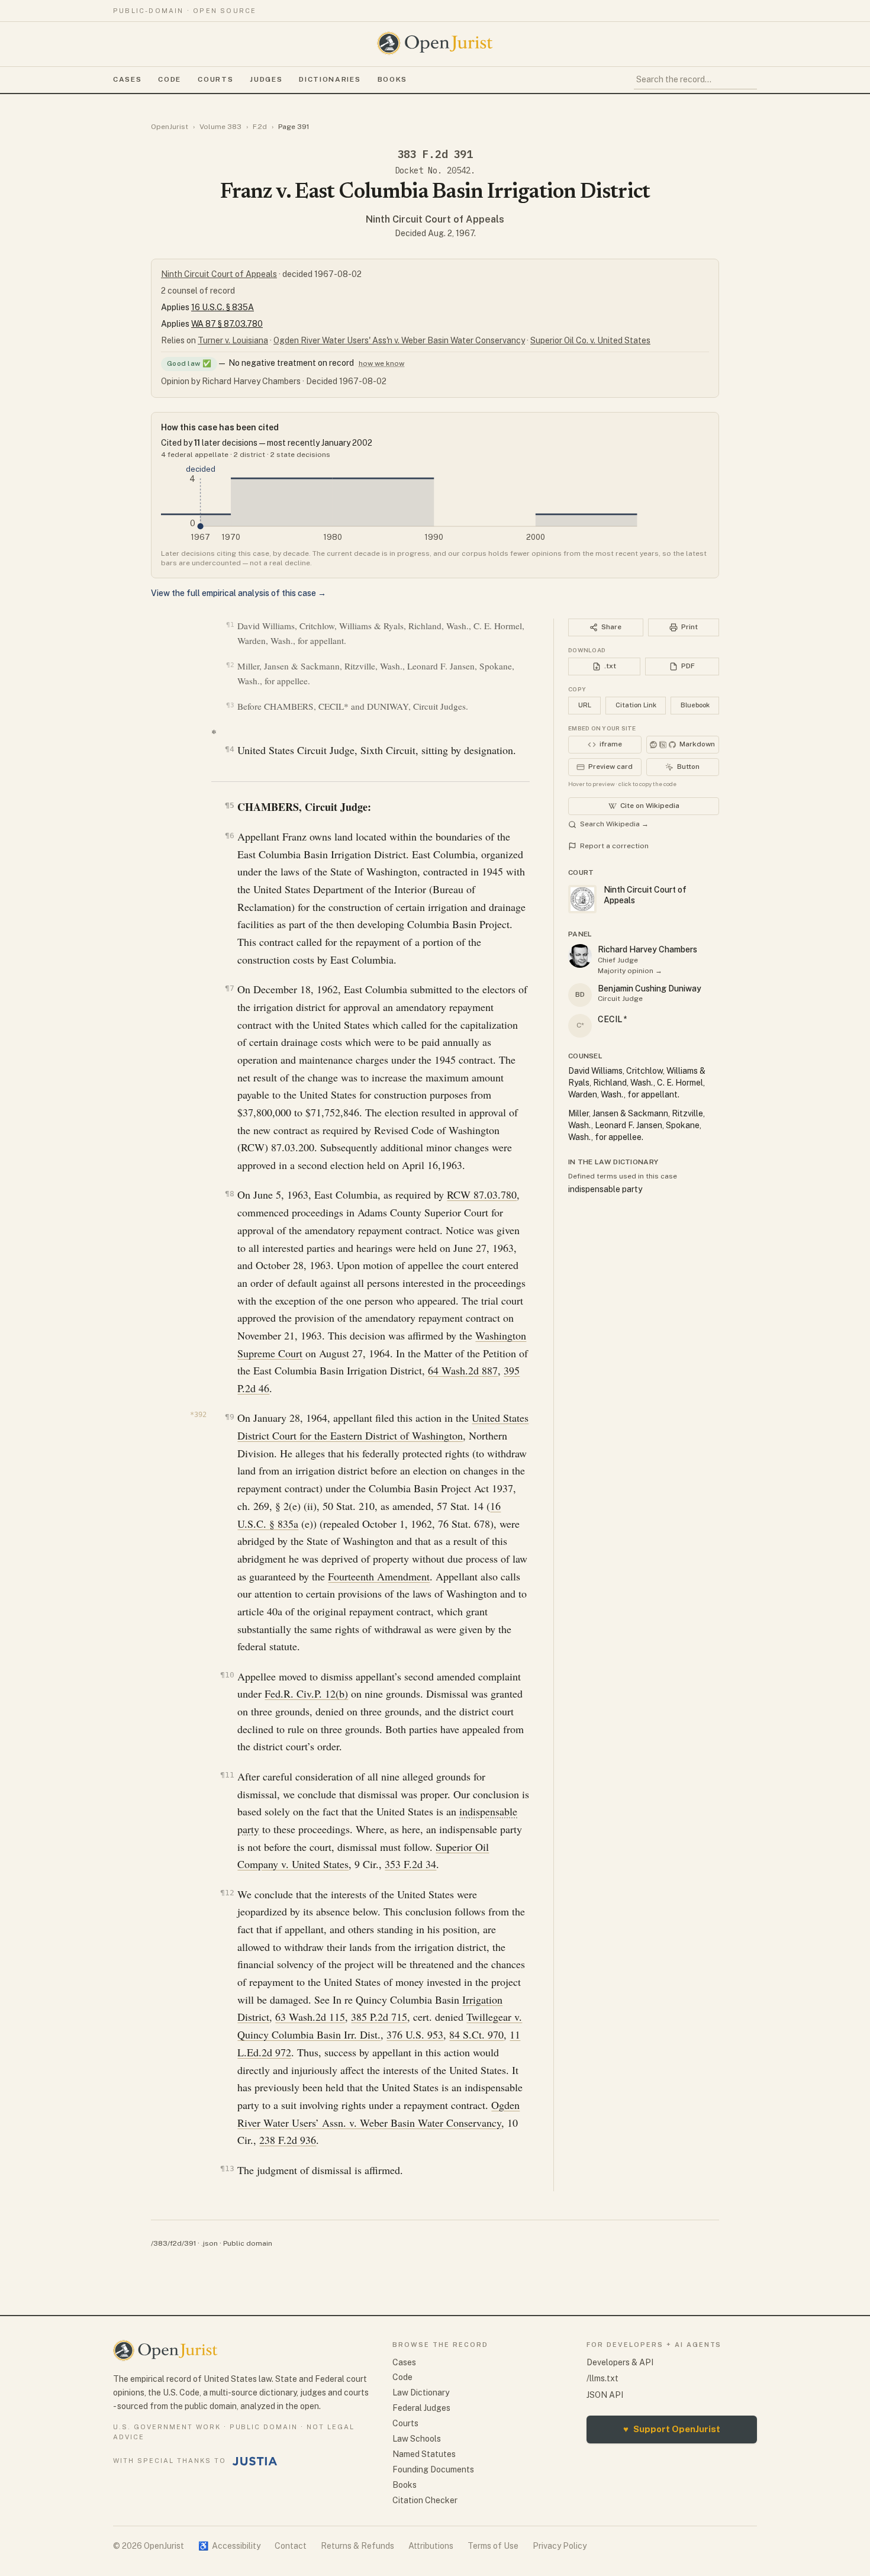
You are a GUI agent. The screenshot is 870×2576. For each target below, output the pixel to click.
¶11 (227, 1775)
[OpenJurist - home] (435, 43)
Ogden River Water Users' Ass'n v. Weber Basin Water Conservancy (399, 340)
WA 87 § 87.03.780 (227, 324)
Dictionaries (330, 79)
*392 (198, 1415)
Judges (266, 79)
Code (170, 79)
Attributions (431, 2546)
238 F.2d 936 (288, 2140)
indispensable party (605, 1189)
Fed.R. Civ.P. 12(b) (306, 1693)
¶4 (229, 749)
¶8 (229, 1194)
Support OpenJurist (672, 2429)
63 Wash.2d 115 (310, 2017)
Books (392, 79)
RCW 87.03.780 (482, 1194)
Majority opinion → (630, 971)
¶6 (229, 835)
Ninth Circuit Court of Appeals (435, 219)
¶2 (230, 665)
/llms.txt (602, 2378)
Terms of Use (493, 2546)
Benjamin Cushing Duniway (650, 988)
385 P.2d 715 (379, 2017)
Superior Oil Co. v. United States (590, 340)
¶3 (230, 705)
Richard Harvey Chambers (647, 949)
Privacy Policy (560, 2546)
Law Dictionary (421, 2393)
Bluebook (695, 705)
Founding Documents (433, 2469)
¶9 (229, 1417)
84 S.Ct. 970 (476, 2034)
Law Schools (417, 2439)
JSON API (605, 2395)
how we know (381, 363)
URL (585, 705)
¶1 (230, 625)
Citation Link (636, 705)
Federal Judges (421, 2408)
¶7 (229, 988)
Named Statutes (424, 2454)
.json (210, 2243)
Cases (127, 79)
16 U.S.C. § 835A (223, 307)
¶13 (227, 2168)
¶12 (227, 1893)
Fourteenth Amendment (379, 1576)
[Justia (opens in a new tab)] (255, 2461)
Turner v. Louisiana (233, 340)
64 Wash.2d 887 (463, 1370)
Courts (215, 79)
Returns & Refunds (357, 2546)
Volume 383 (220, 127)
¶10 (227, 1675)
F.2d (260, 127)
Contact (291, 2546)
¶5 (229, 805)
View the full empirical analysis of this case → (239, 593)
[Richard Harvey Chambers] (580, 956)
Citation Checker (425, 2500)
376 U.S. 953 (415, 2034)
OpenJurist (170, 127)
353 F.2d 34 (410, 1864)
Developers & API (620, 2362)
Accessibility (229, 2546)
